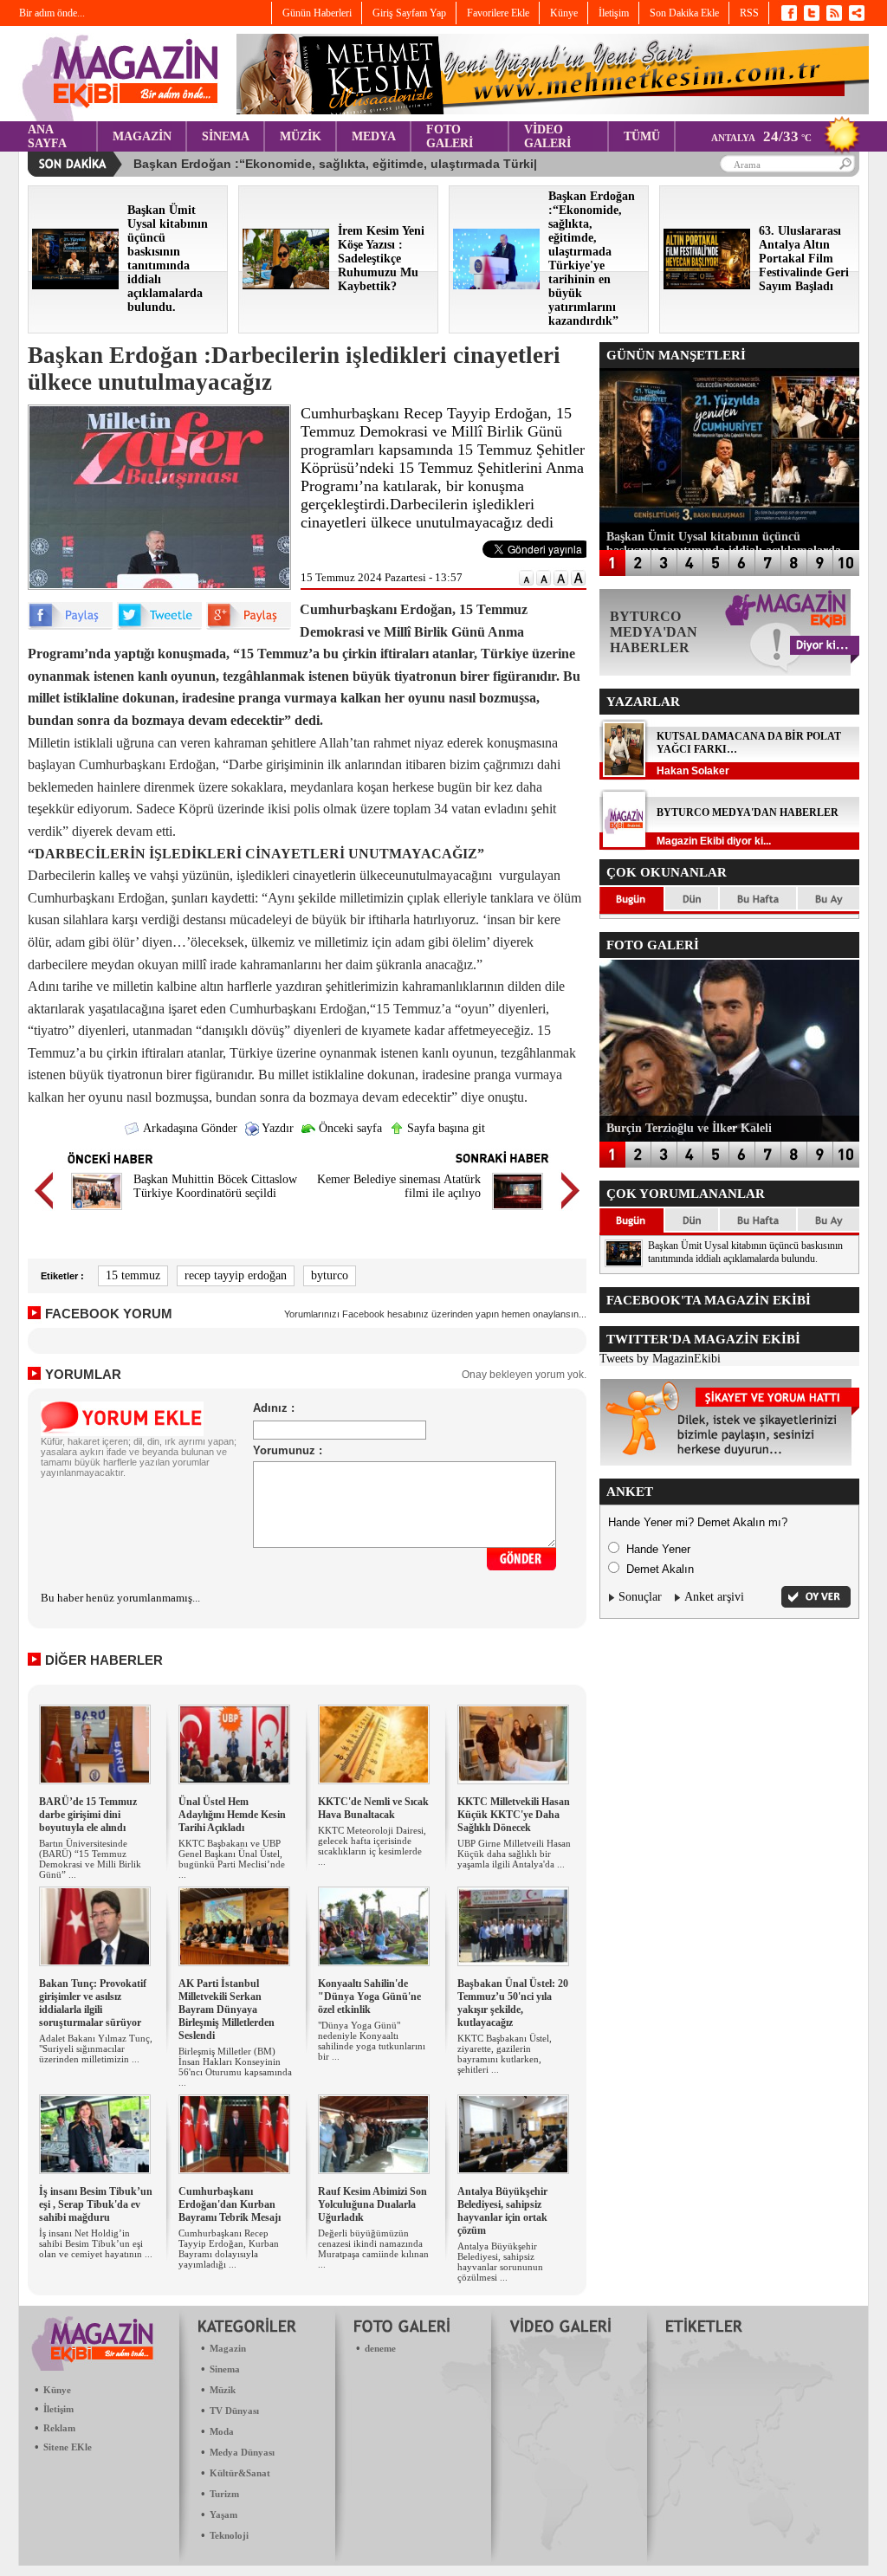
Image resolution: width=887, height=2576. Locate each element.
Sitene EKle (68, 2447)
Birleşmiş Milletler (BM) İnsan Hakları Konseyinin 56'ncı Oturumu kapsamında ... (235, 2067)
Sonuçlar (640, 1597)
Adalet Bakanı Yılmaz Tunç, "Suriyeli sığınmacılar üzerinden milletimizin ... (96, 2049)
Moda (222, 2431)
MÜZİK (301, 136)
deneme (380, 2348)
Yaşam (223, 2515)
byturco (330, 1275)
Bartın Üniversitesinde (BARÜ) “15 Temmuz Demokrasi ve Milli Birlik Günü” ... (90, 1859)
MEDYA (374, 136)
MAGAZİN (142, 136)
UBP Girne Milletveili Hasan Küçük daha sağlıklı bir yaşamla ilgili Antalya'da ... (514, 1854)
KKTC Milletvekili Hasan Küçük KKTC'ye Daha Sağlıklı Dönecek (514, 1815)
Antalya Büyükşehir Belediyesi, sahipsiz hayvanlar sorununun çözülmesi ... (500, 2262)
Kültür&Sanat (240, 2473)
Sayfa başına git (444, 1128)
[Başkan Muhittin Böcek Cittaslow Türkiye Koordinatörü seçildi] (97, 1212)
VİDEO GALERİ (547, 136)
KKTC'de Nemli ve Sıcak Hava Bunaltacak (373, 1808)
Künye (57, 2390)
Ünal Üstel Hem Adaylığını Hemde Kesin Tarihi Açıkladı (232, 1815)
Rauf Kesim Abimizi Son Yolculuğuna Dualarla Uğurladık (372, 2204)
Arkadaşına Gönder (189, 1128)
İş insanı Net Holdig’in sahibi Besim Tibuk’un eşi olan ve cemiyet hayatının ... (96, 2243)
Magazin (228, 2348)
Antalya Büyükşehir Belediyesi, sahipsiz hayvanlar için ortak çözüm (502, 2211)
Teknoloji (229, 2535)
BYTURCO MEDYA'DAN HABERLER (748, 812)
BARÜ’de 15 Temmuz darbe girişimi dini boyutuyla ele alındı (88, 1815)
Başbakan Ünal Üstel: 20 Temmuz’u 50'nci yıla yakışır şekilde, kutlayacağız (513, 2003)
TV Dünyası (234, 2411)
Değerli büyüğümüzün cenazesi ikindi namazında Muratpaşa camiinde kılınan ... (373, 2249)
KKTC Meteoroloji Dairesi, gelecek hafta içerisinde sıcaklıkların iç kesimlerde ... (372, 1846)
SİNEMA (226, 136)
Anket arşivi (714, 1597)
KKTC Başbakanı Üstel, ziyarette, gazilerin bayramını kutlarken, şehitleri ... (505, 2054)
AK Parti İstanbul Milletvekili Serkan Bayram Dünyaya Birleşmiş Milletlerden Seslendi (227, 2010)
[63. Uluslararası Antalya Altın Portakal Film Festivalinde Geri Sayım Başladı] (707, 285)
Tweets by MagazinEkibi (660, 1359)
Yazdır (276, 1128)
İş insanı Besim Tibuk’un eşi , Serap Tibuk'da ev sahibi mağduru (96, 2204)
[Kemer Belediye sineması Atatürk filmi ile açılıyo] (518, 1212)
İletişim (58, 2409)
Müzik (223, 2390)
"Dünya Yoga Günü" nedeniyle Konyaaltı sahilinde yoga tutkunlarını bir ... (372, 2041)
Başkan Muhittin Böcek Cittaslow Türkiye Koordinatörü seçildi (215, 1186)
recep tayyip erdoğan (236, 1275)
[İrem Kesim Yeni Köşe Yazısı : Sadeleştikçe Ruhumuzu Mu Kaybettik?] (286, 285)
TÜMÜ (642, 136)
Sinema (225, 2369)
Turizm (224, 2494)
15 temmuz (133, 1275)
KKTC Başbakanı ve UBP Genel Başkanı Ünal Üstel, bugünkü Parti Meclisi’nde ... (232, 1859)
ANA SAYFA (47, 136)
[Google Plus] (249, 626)
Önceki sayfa (349, 1128)
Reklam (59, 2428)
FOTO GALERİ (450, 136)
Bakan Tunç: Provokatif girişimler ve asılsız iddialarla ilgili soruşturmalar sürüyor (93, 2003)
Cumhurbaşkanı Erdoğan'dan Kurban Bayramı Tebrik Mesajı (230, 2204)
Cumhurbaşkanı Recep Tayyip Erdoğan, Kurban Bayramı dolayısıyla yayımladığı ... (229, 2249)
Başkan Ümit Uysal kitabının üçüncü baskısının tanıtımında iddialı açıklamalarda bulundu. (745, 1252)
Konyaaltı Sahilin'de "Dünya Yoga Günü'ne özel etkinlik (369, 1997)
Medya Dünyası (242, 2452)
